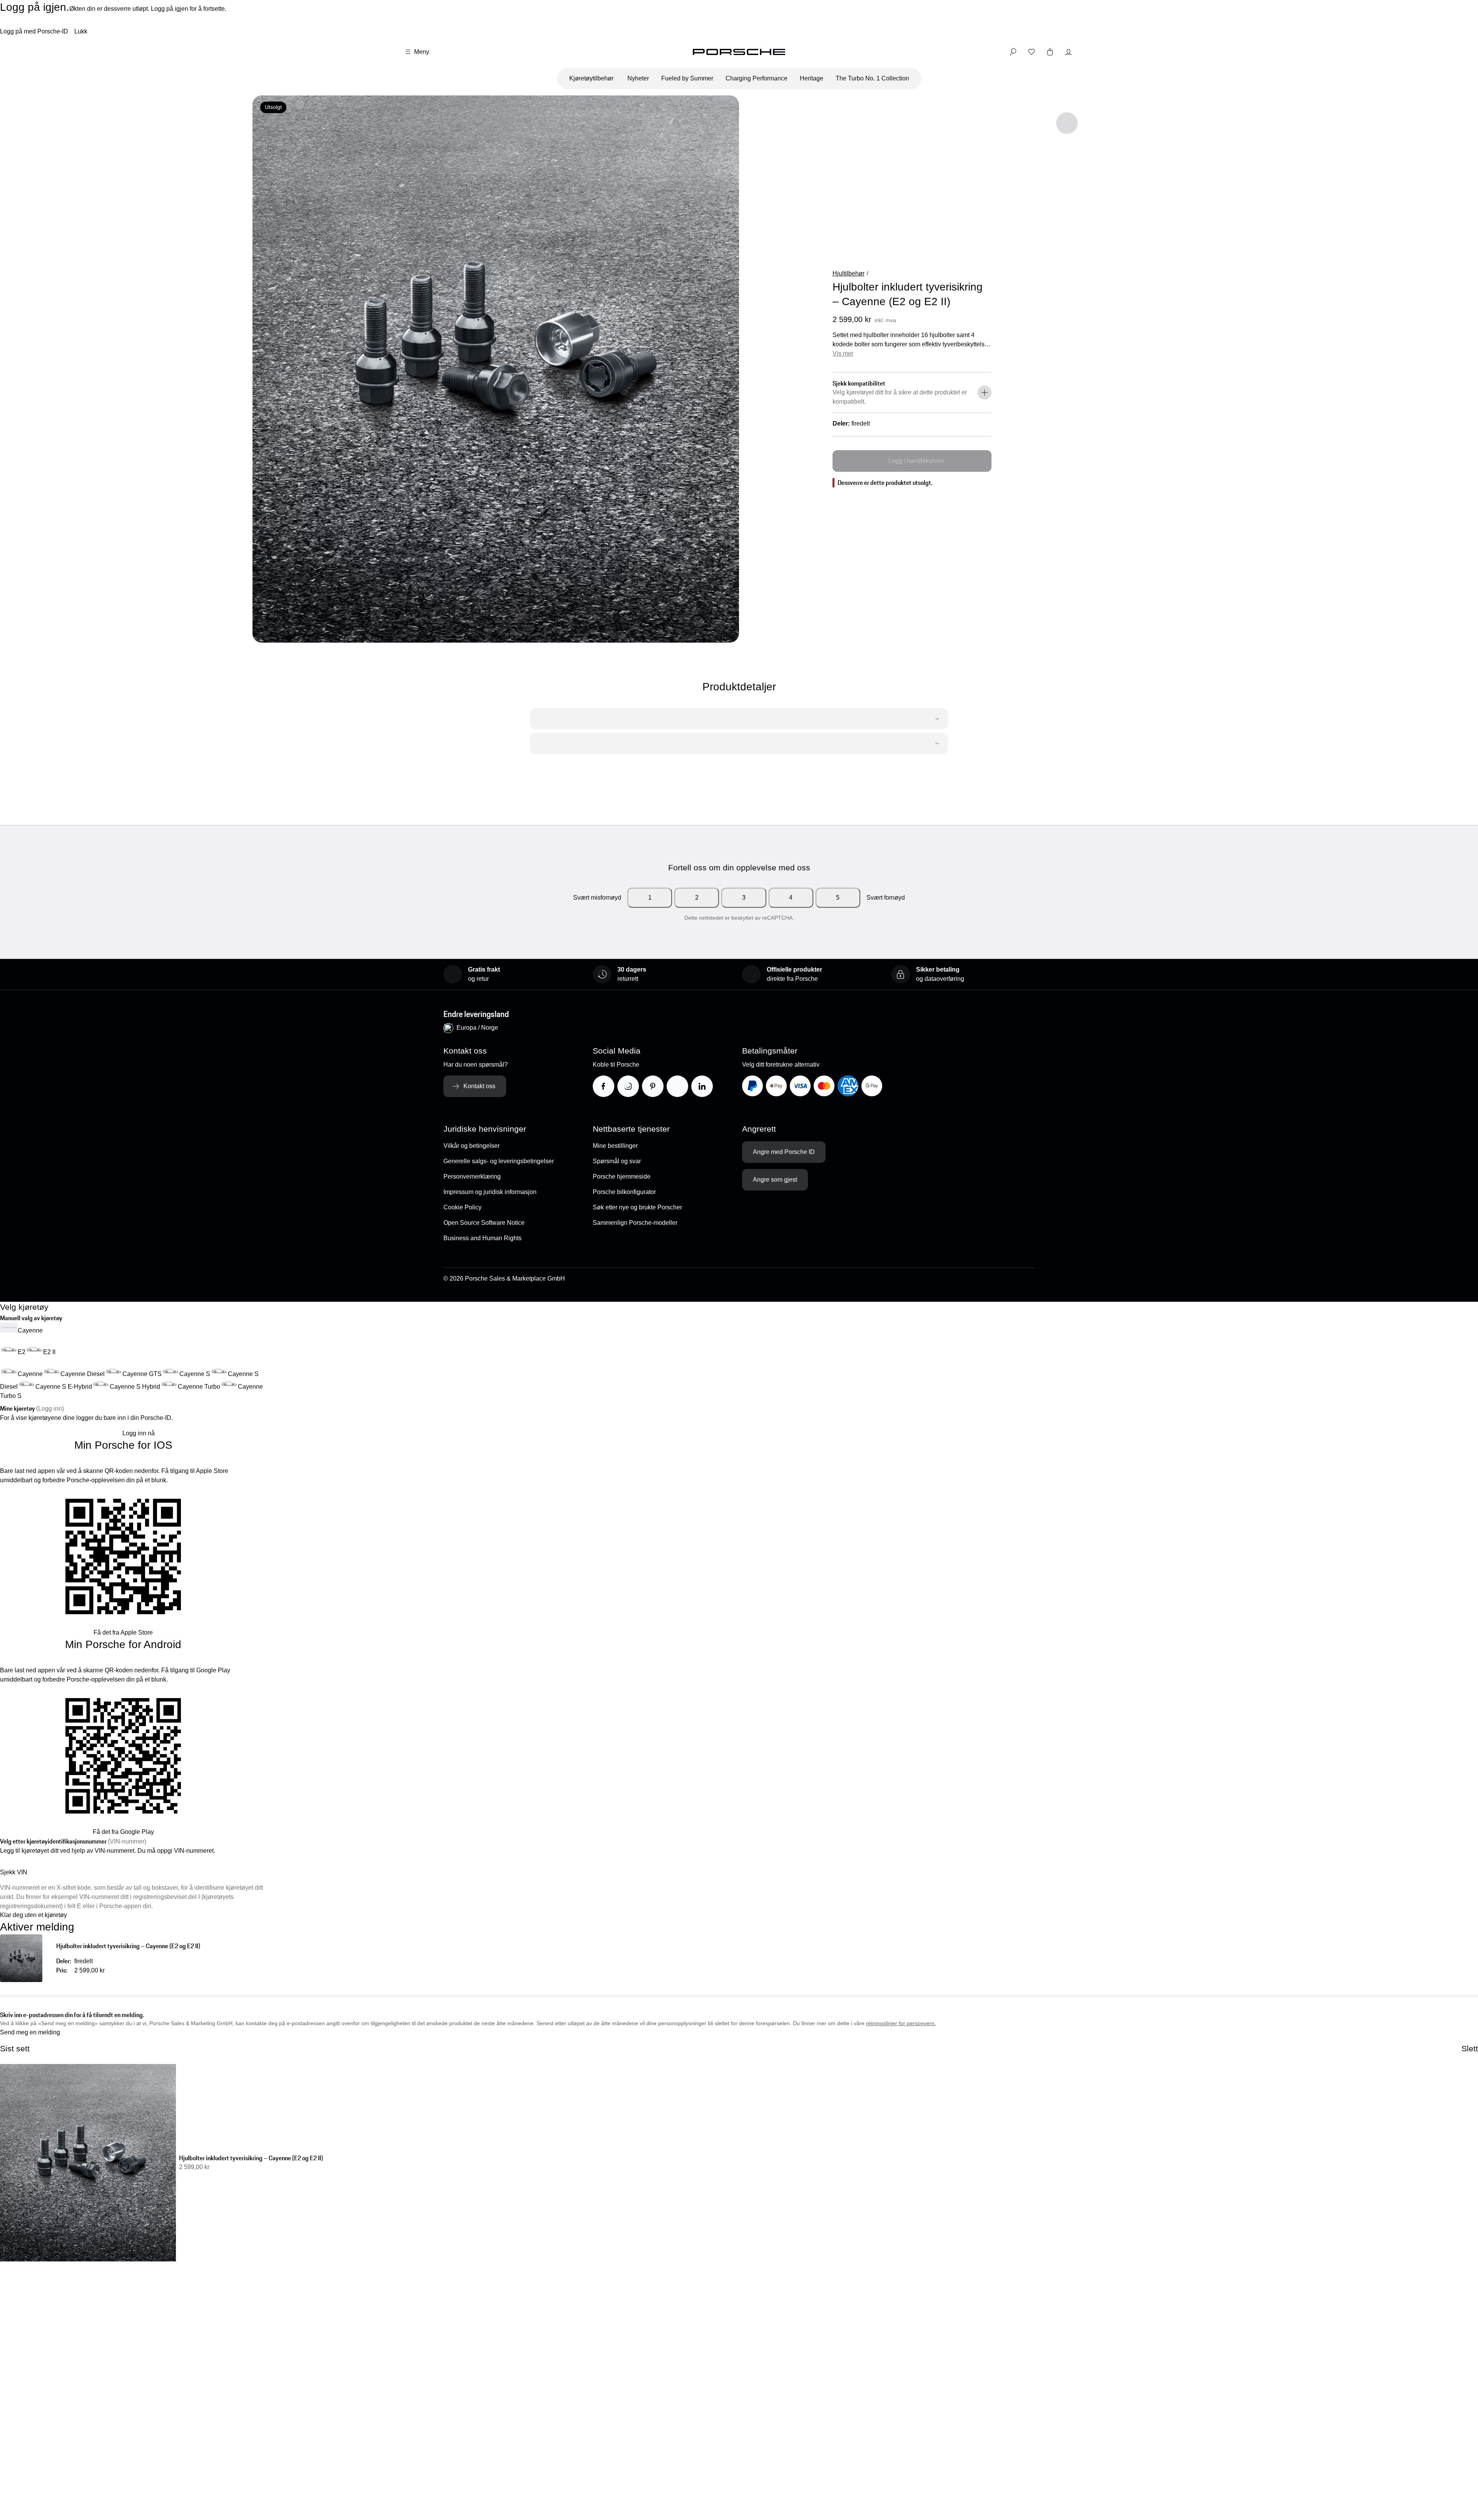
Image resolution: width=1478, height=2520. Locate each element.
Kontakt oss (479, 1086)
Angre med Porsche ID (784, 1152)
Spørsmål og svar (617, 1161)
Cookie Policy (462, 1207)
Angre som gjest (775, 1180)
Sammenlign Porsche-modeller (635, 1223)
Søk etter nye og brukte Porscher (637, 1207)
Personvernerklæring (472, 1177)
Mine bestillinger (615, 1146)
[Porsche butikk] (739, 52)
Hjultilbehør (849, 273)
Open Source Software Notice (484, 1223)
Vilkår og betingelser (471, 1146)
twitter (685, 1086)
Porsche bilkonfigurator (624, 1192)
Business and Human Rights (482, 1238)
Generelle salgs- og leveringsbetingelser (499, 1161)
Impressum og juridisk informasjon (490, 1192)
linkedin (712, 1086)
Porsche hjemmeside (622, 1177)
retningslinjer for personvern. (901, 2023)
